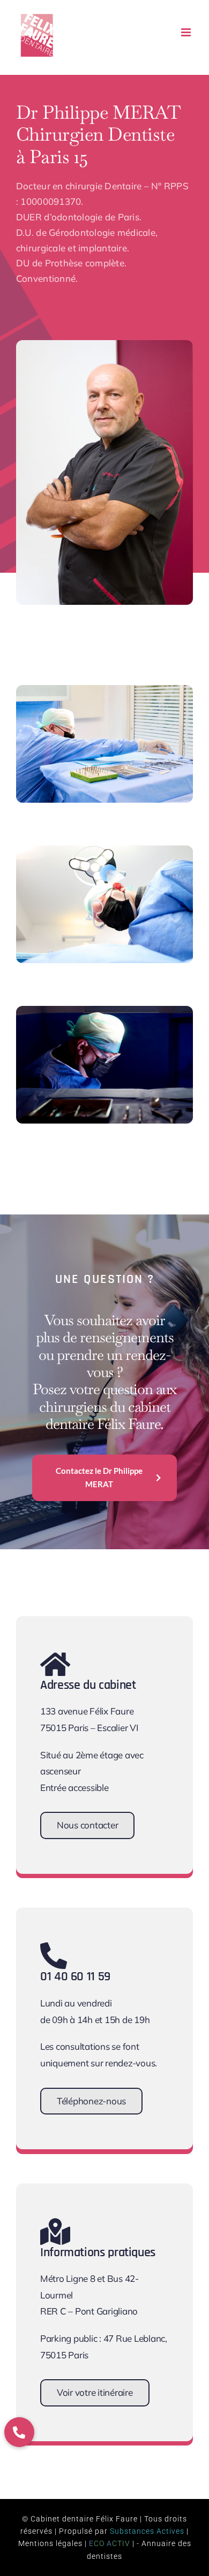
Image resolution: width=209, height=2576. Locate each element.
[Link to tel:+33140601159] (98, 1956)
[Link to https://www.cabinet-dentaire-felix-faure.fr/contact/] (98, 1664)
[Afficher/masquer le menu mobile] (187, 32)
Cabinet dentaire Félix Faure (84, 2519)
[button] (19, 2432)
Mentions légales (50, 2543)
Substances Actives (147, 2531)
